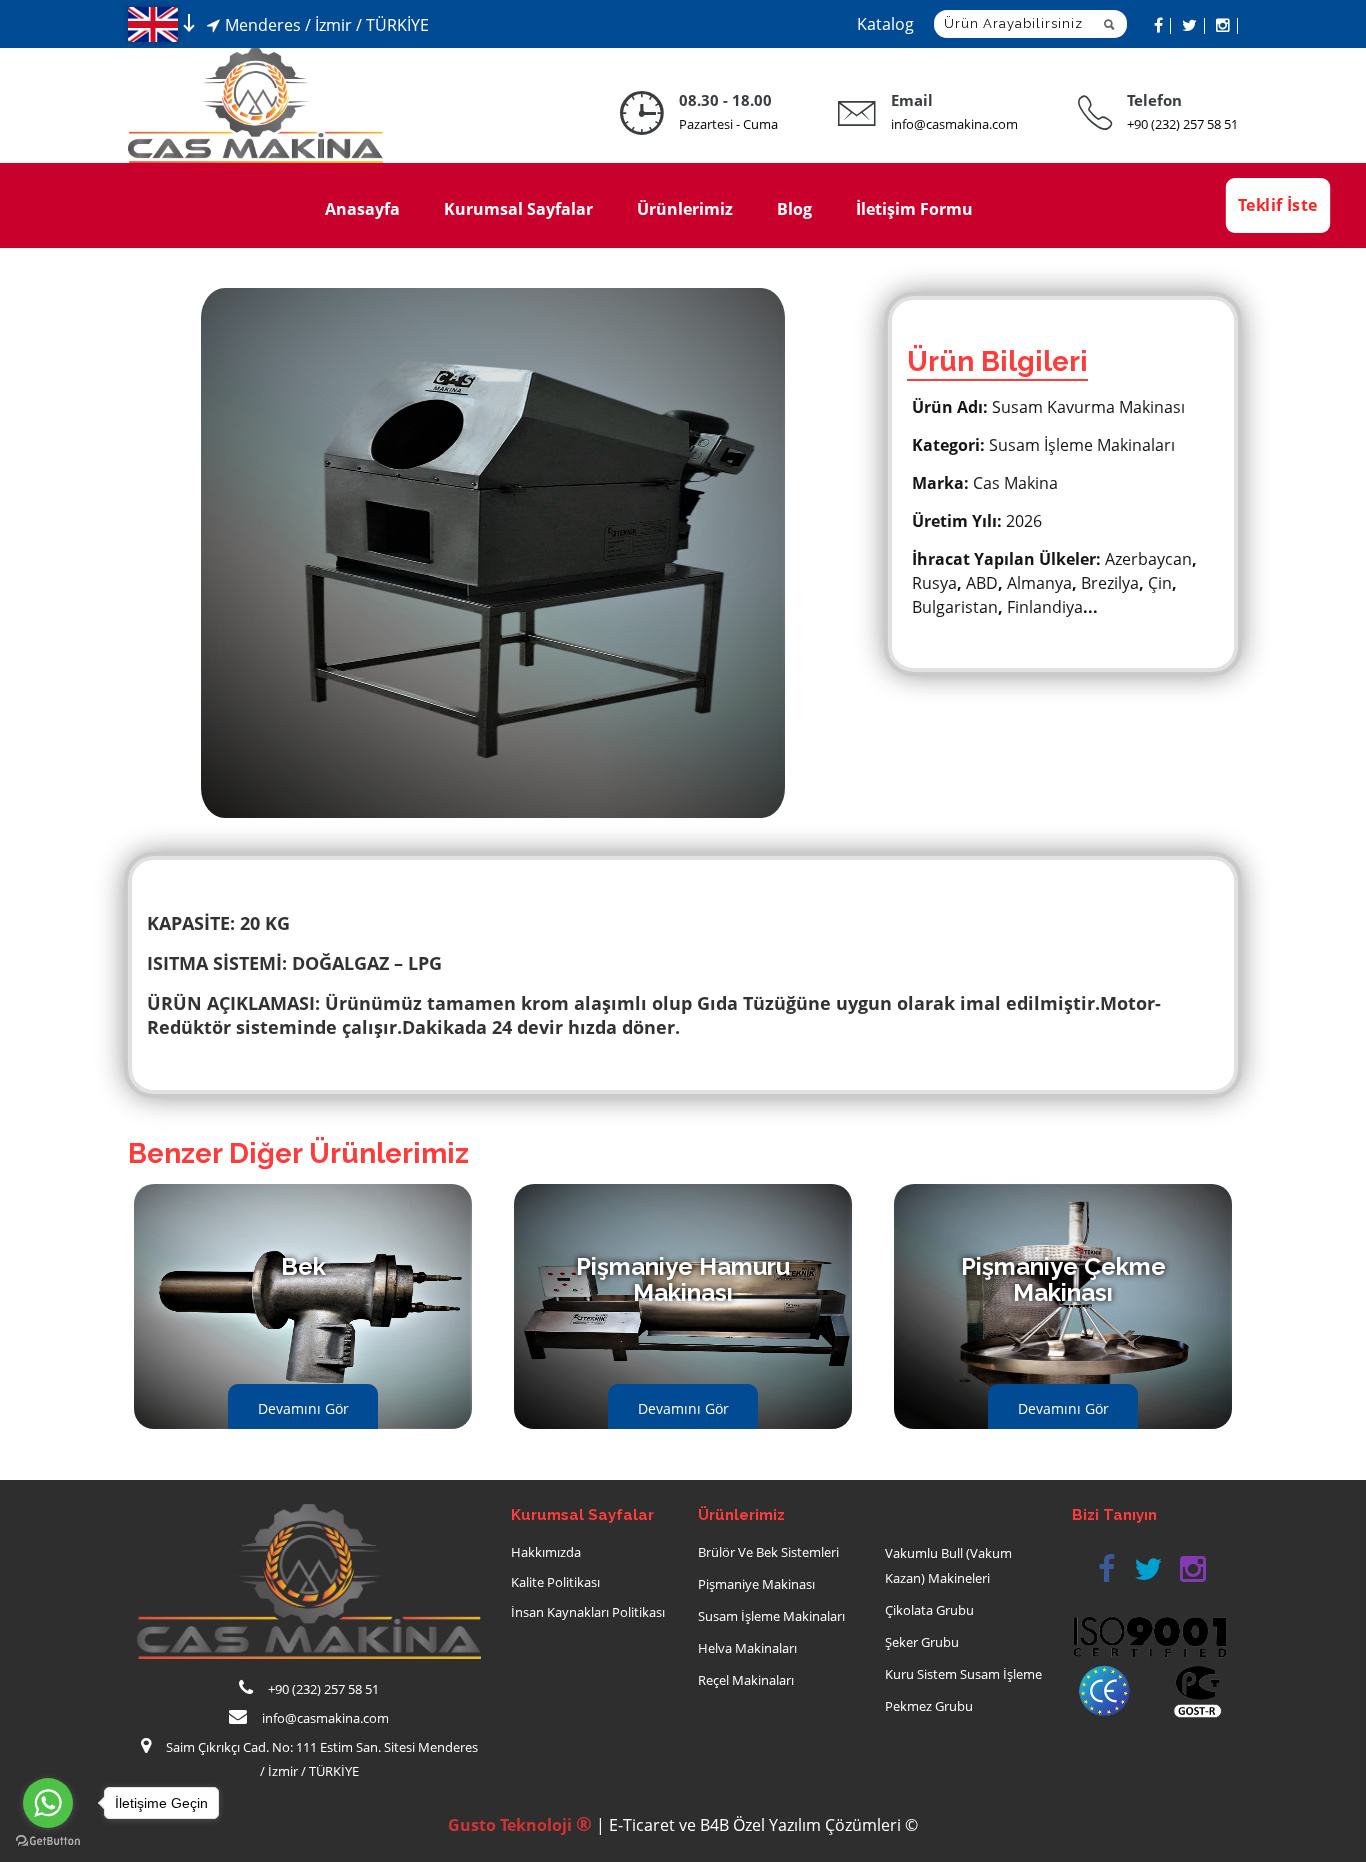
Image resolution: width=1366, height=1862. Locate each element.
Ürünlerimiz (685, 209)
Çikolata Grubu (929, 1610)
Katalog (885, 24)
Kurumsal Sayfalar (518, 209)
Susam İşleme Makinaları (771, 1616)
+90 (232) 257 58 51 (1182, 124)
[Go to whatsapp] (48, 1803)
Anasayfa (362, 209)
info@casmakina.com (954, 124)
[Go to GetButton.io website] (48, 1841)
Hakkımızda (546, 1552)
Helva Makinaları (747, 1648)
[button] (1106, 1569)
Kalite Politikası (555, 1582)
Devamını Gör (303, 1408)
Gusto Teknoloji (520, 1825)
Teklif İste (1277, 205)
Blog (794, 209)
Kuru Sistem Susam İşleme (963, 1674)
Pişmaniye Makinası (756, 1584)
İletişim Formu (914, 209)
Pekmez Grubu (929, 1706)
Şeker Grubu (922, 1642)
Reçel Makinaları (746, 1680)
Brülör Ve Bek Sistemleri (768, 1552)
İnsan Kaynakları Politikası (588, 1612)
